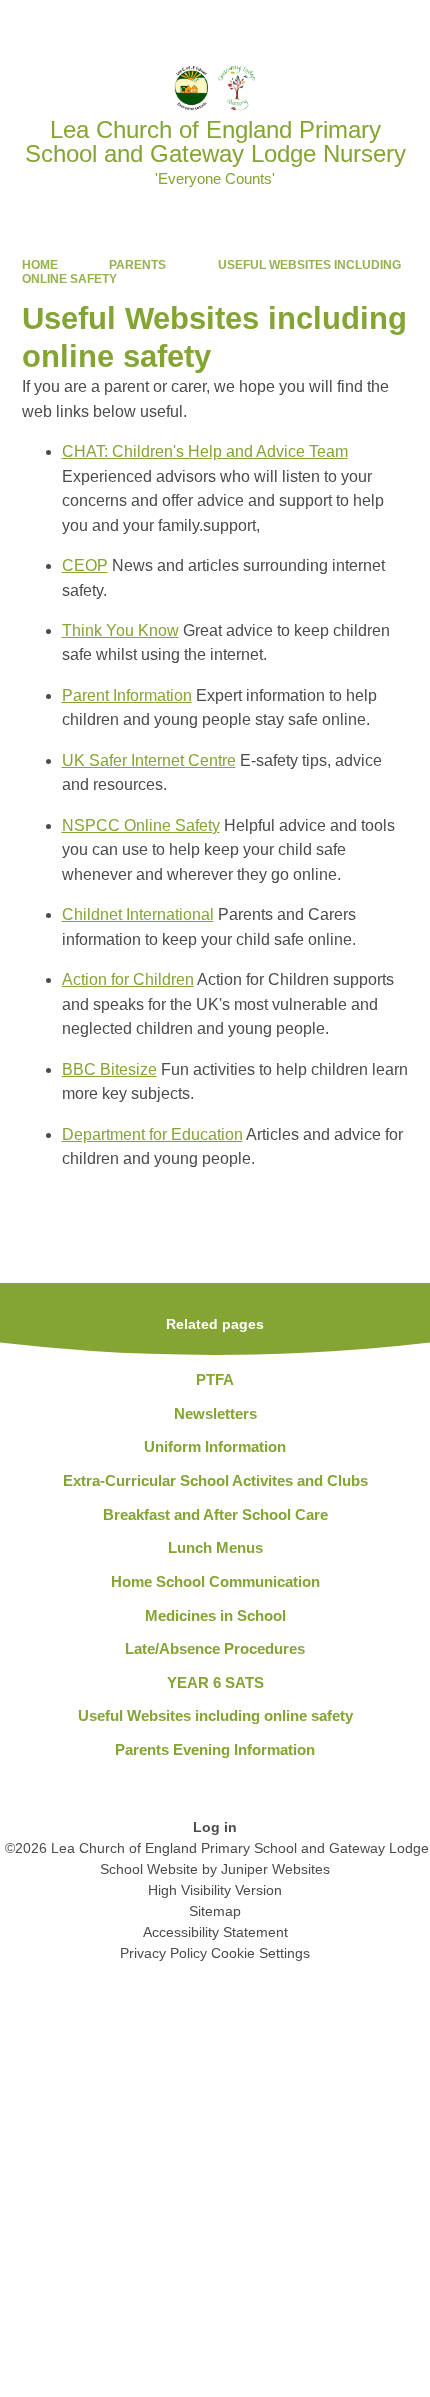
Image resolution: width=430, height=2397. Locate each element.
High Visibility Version (215, 1890)
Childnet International (138, 914)
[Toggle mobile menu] (404, 25)
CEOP (85, 565)
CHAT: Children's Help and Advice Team (205, 451)
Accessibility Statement (215, 1932)
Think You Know (120, 630)
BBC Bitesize (109, 1069)
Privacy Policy (163, 1953)
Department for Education (152, 1134)
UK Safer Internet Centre (149, 760)
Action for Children (128, 979)
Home (40, 265)
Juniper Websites (275, 1869)
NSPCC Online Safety (141, 825)
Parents (137, 265)
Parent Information (127, 695)
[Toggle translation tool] (299, 25)
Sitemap (215, 1911)
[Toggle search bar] (350, 25)
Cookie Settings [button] (260, 1953)
